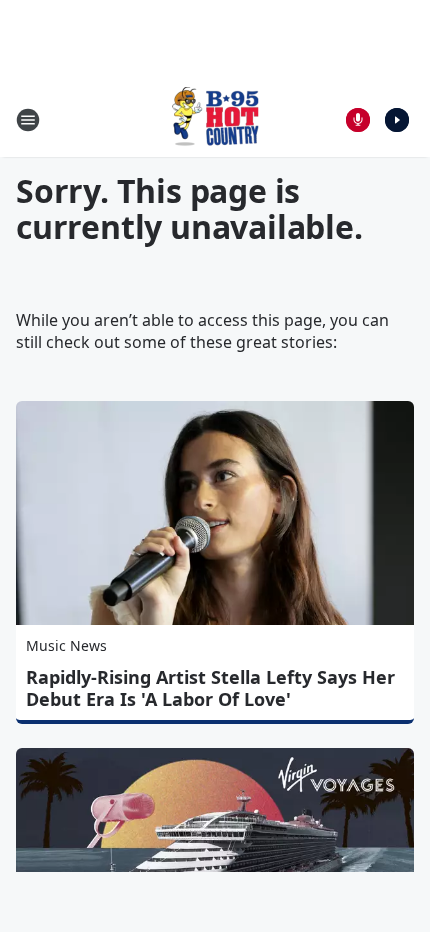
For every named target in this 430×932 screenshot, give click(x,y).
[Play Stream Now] (397, 120)
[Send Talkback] (358, 120)
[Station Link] (215, 119)
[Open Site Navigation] (28, 120)
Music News (66, 645)
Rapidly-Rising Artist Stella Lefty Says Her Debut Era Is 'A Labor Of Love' (210, 688)
